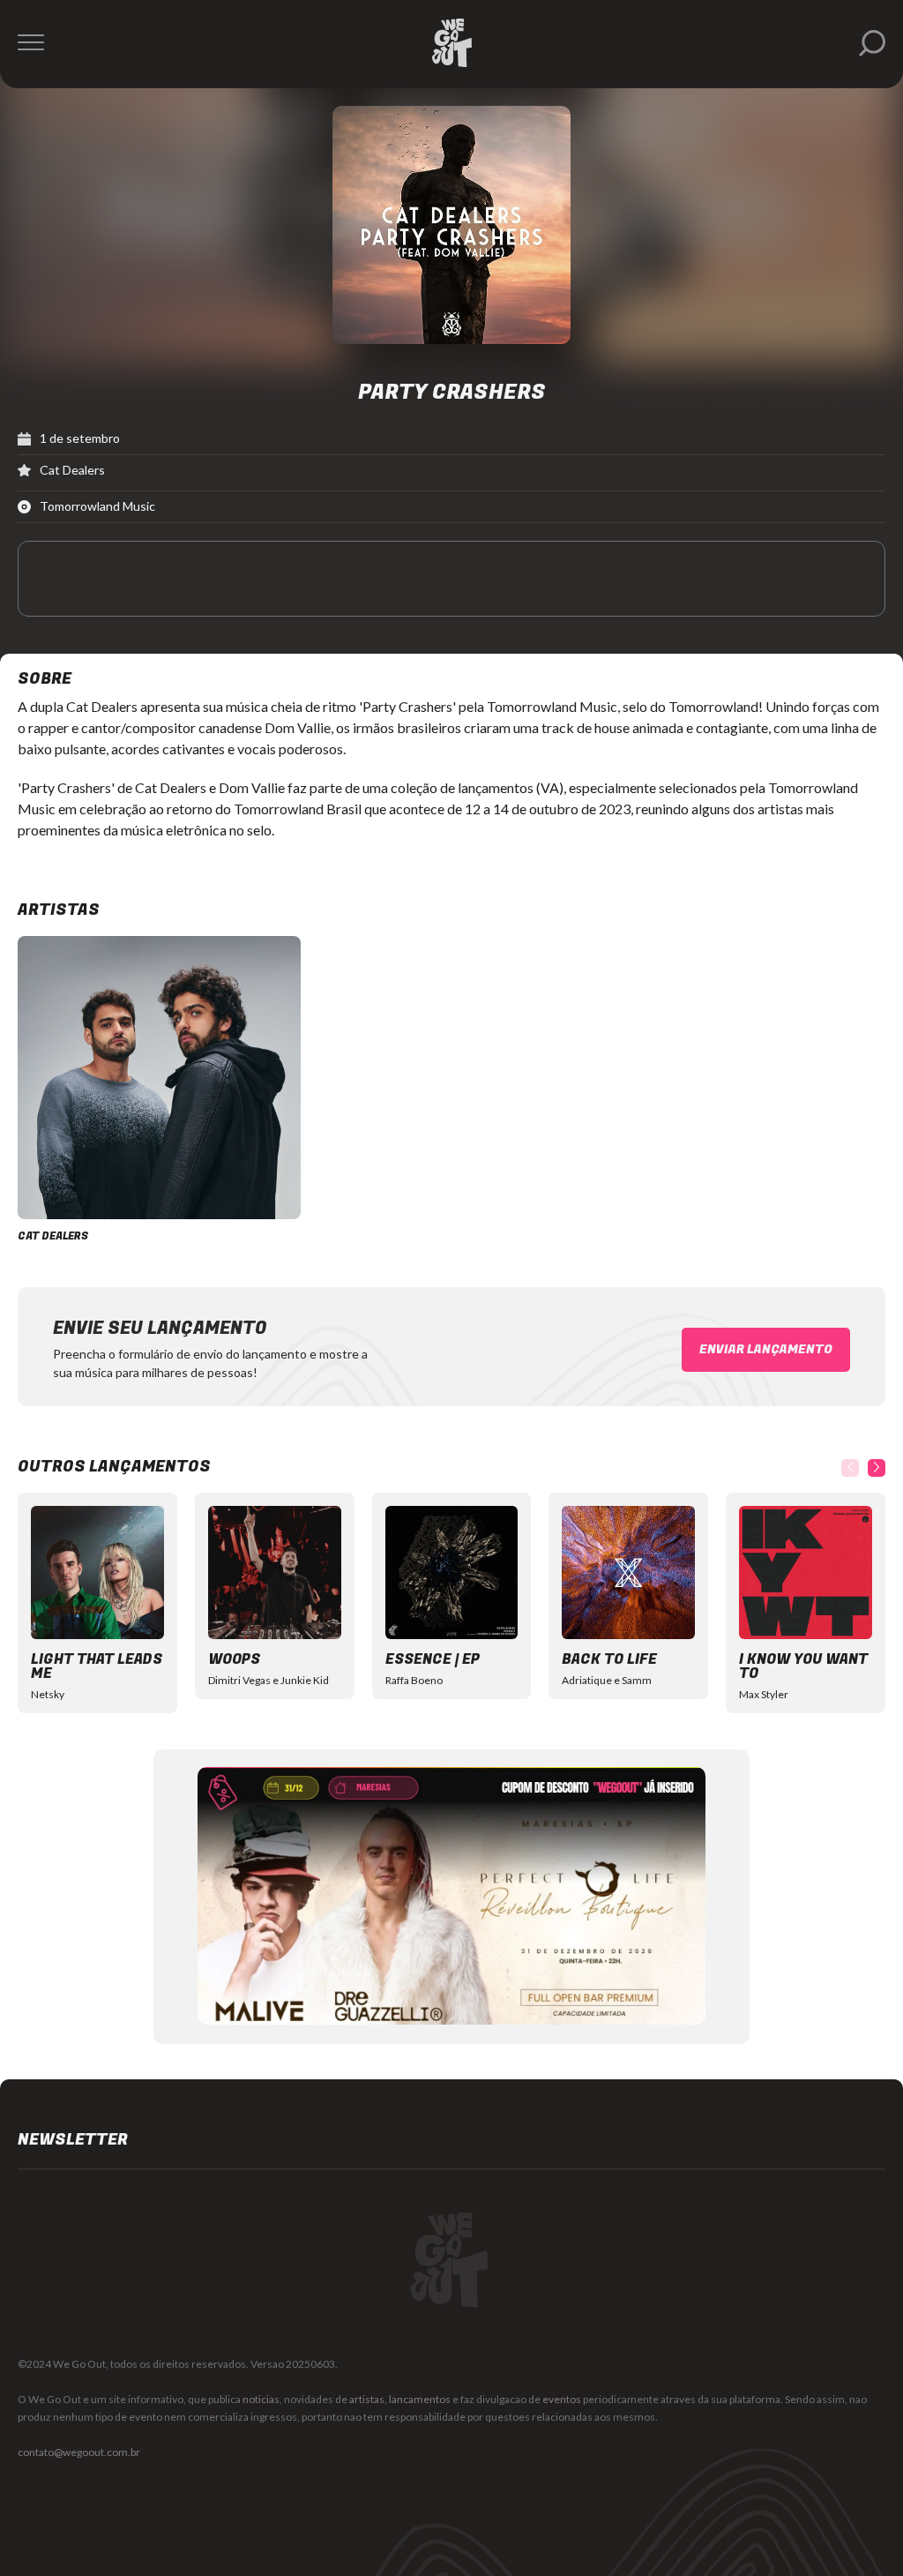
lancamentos (420, 2399)
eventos (562, 2399)
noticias (261, 2399)
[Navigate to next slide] (877, 1468)
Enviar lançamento (766, 1349)
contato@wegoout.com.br (79, 2452)
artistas (367, 2399)
